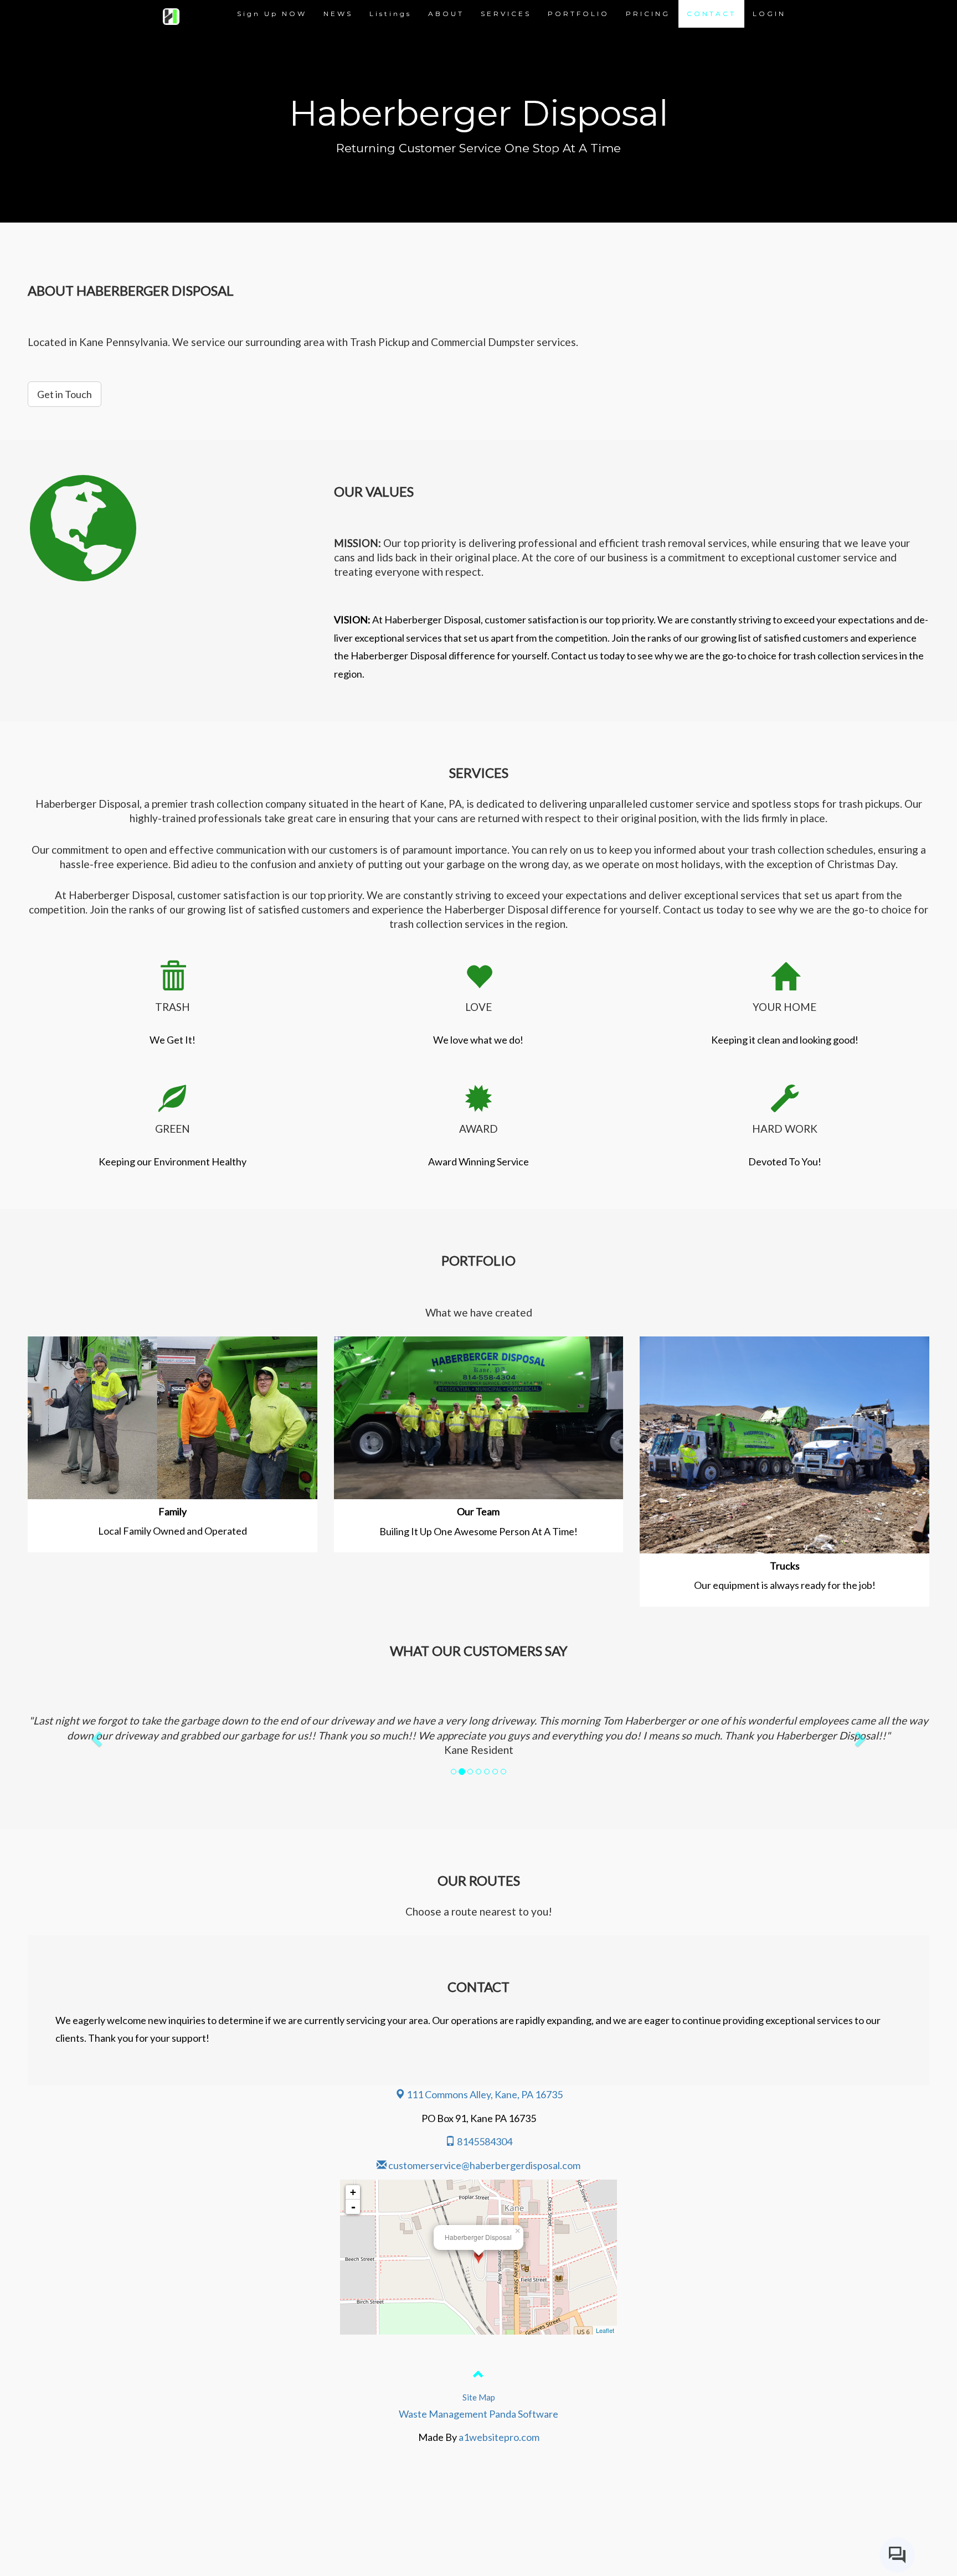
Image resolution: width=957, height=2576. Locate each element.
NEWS (338, 14)
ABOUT (446, 14)
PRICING (648, 14)
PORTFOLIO (578, 14)
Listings (390, 14)
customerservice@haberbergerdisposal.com (484, 2165)
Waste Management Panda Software (478, 2414)
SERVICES (506, 14)
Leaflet (605, 2330)
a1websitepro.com (499, 2437)
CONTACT (711, 14)
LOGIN (769, 14)
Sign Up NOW (272, 14)
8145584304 (484, 2141)
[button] (95, 1735)
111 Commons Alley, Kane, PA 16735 (484, 2094)
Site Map (479, 2397)
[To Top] (478, 2376)
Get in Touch (65, 394)
